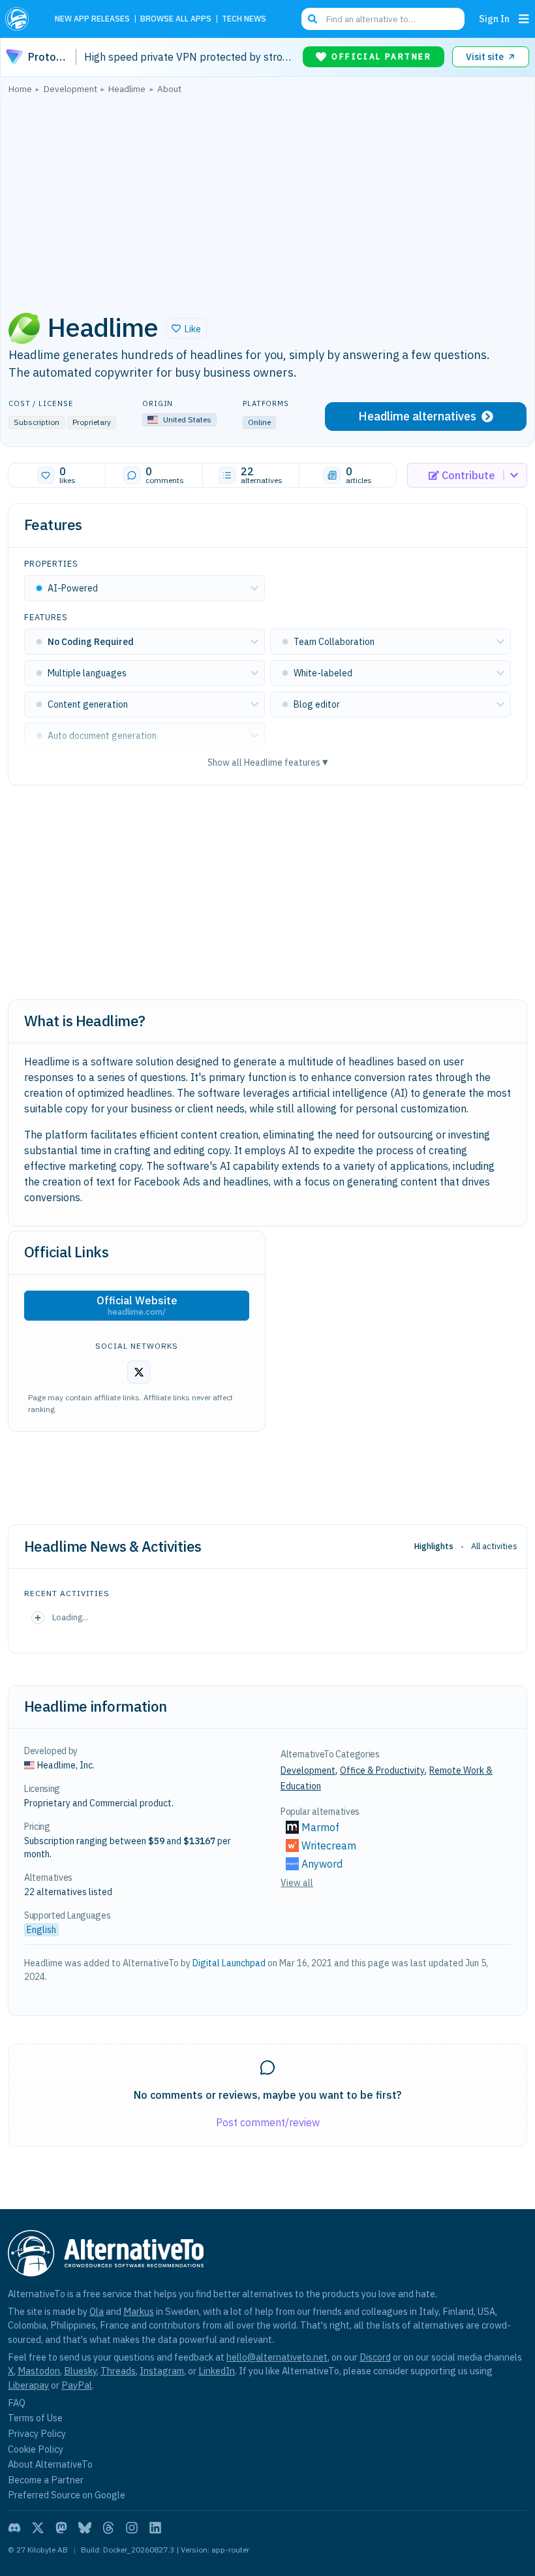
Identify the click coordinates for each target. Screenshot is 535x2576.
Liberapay (28, 2385)
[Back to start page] (21, 19)
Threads (118, 2371)
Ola (97, 2311)
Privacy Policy (37, 2433)
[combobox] (383, 19)
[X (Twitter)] (38, 2528)
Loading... (70, 1617)
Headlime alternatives (417, 416)
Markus (139, 2311)
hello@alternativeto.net (277, 2357)
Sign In (494, 19)
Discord (375, 2357)
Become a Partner (46, 2480)
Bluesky (80, 2371)
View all (297, 1883)
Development (308, 1770)
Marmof (320, 1827)
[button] (186, 328)
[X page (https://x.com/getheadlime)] (139, 1372)
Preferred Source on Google (67, 2495)
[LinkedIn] (155, 2528)
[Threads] (108, 2528)
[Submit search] (313, 19)
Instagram (162, 2371)
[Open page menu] (524, 19)
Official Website (137, 1306)
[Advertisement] (267, 199)
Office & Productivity (382, 1770)
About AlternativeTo (50, 2464)
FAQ (17, 2403)
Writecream (329, 1846)
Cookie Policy (36, 2449)
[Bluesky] (85, 2528)
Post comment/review (268, 2122)
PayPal (77, 2385)
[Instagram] (132, 2528)
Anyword (322, 1864)
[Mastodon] (61, 2528)
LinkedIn (217, 2371)
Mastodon (39, 2371)
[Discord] (14, 2528)
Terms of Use (35, 2418)
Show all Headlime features (268, 762)
